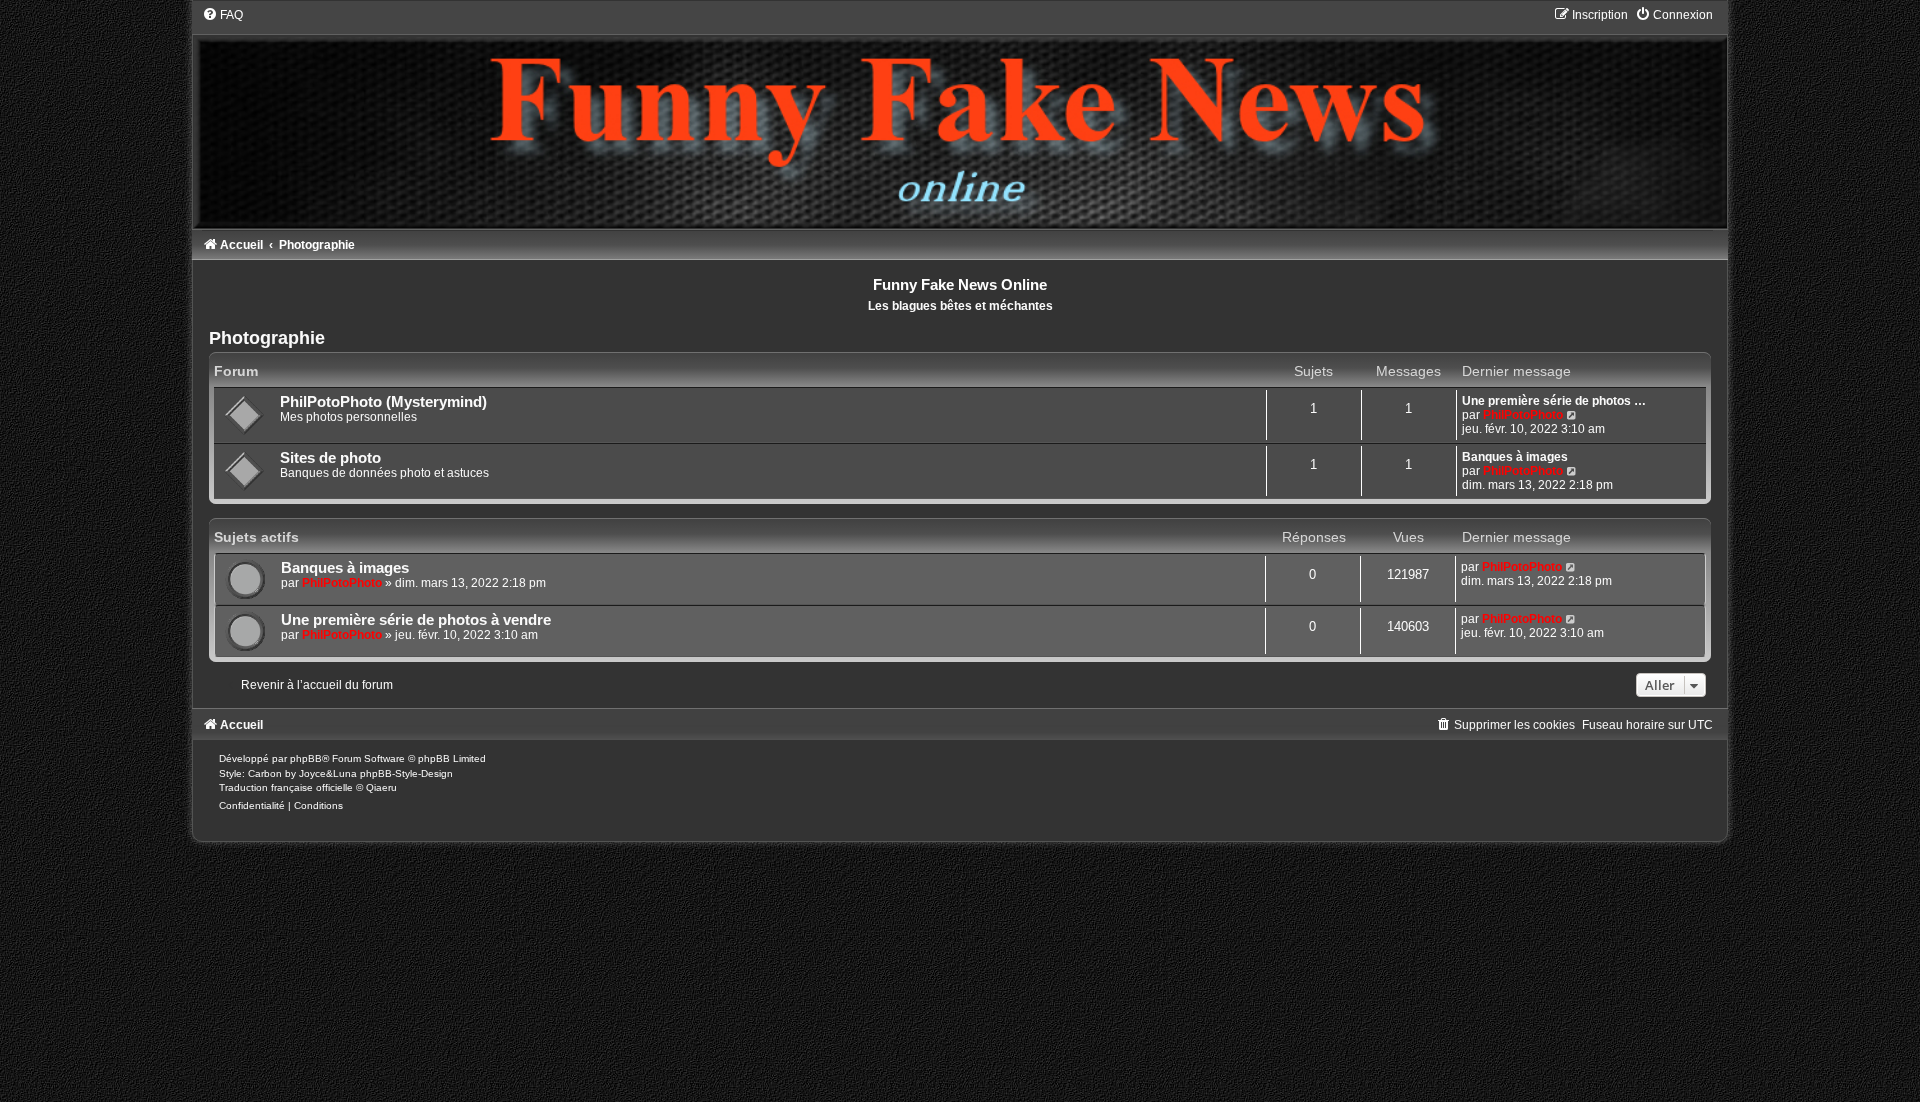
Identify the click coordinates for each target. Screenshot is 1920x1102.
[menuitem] (222, 15)
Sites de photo (330, 458)
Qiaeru (381, 787)
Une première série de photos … (1554, 401)
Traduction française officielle (286, 787)
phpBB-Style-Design (406, 773)
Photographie (267, 338)
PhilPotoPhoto (1523, 415)
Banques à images (1515, 457)
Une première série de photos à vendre (416, 620)
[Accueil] (959, 117)
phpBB (306, 758)
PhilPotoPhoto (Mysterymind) (383, 402)
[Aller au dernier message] (1571, 567)
